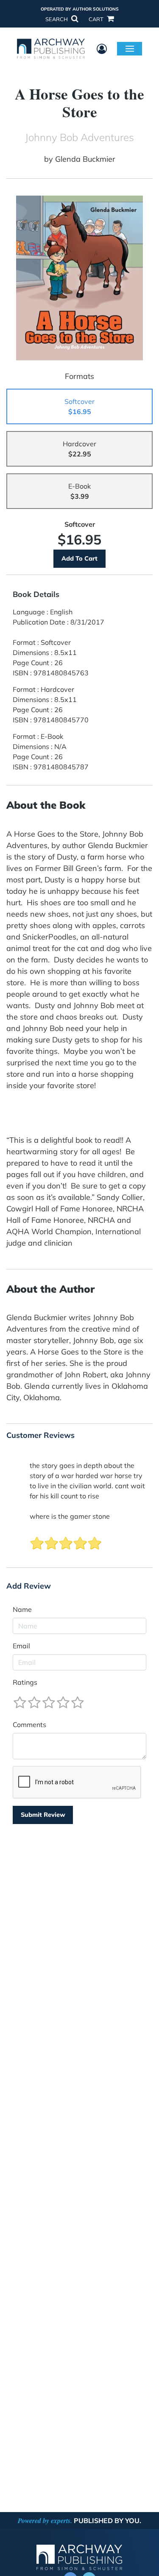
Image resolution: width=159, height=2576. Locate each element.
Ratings (25, 1682)
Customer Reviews (40, 1435)
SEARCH (57, 19)
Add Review (29, 1586)
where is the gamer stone (70, 1516)
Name (22, 1609)
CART (97, 19)
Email (21, 1646)
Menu (130, 48)
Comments (29, 1725)
